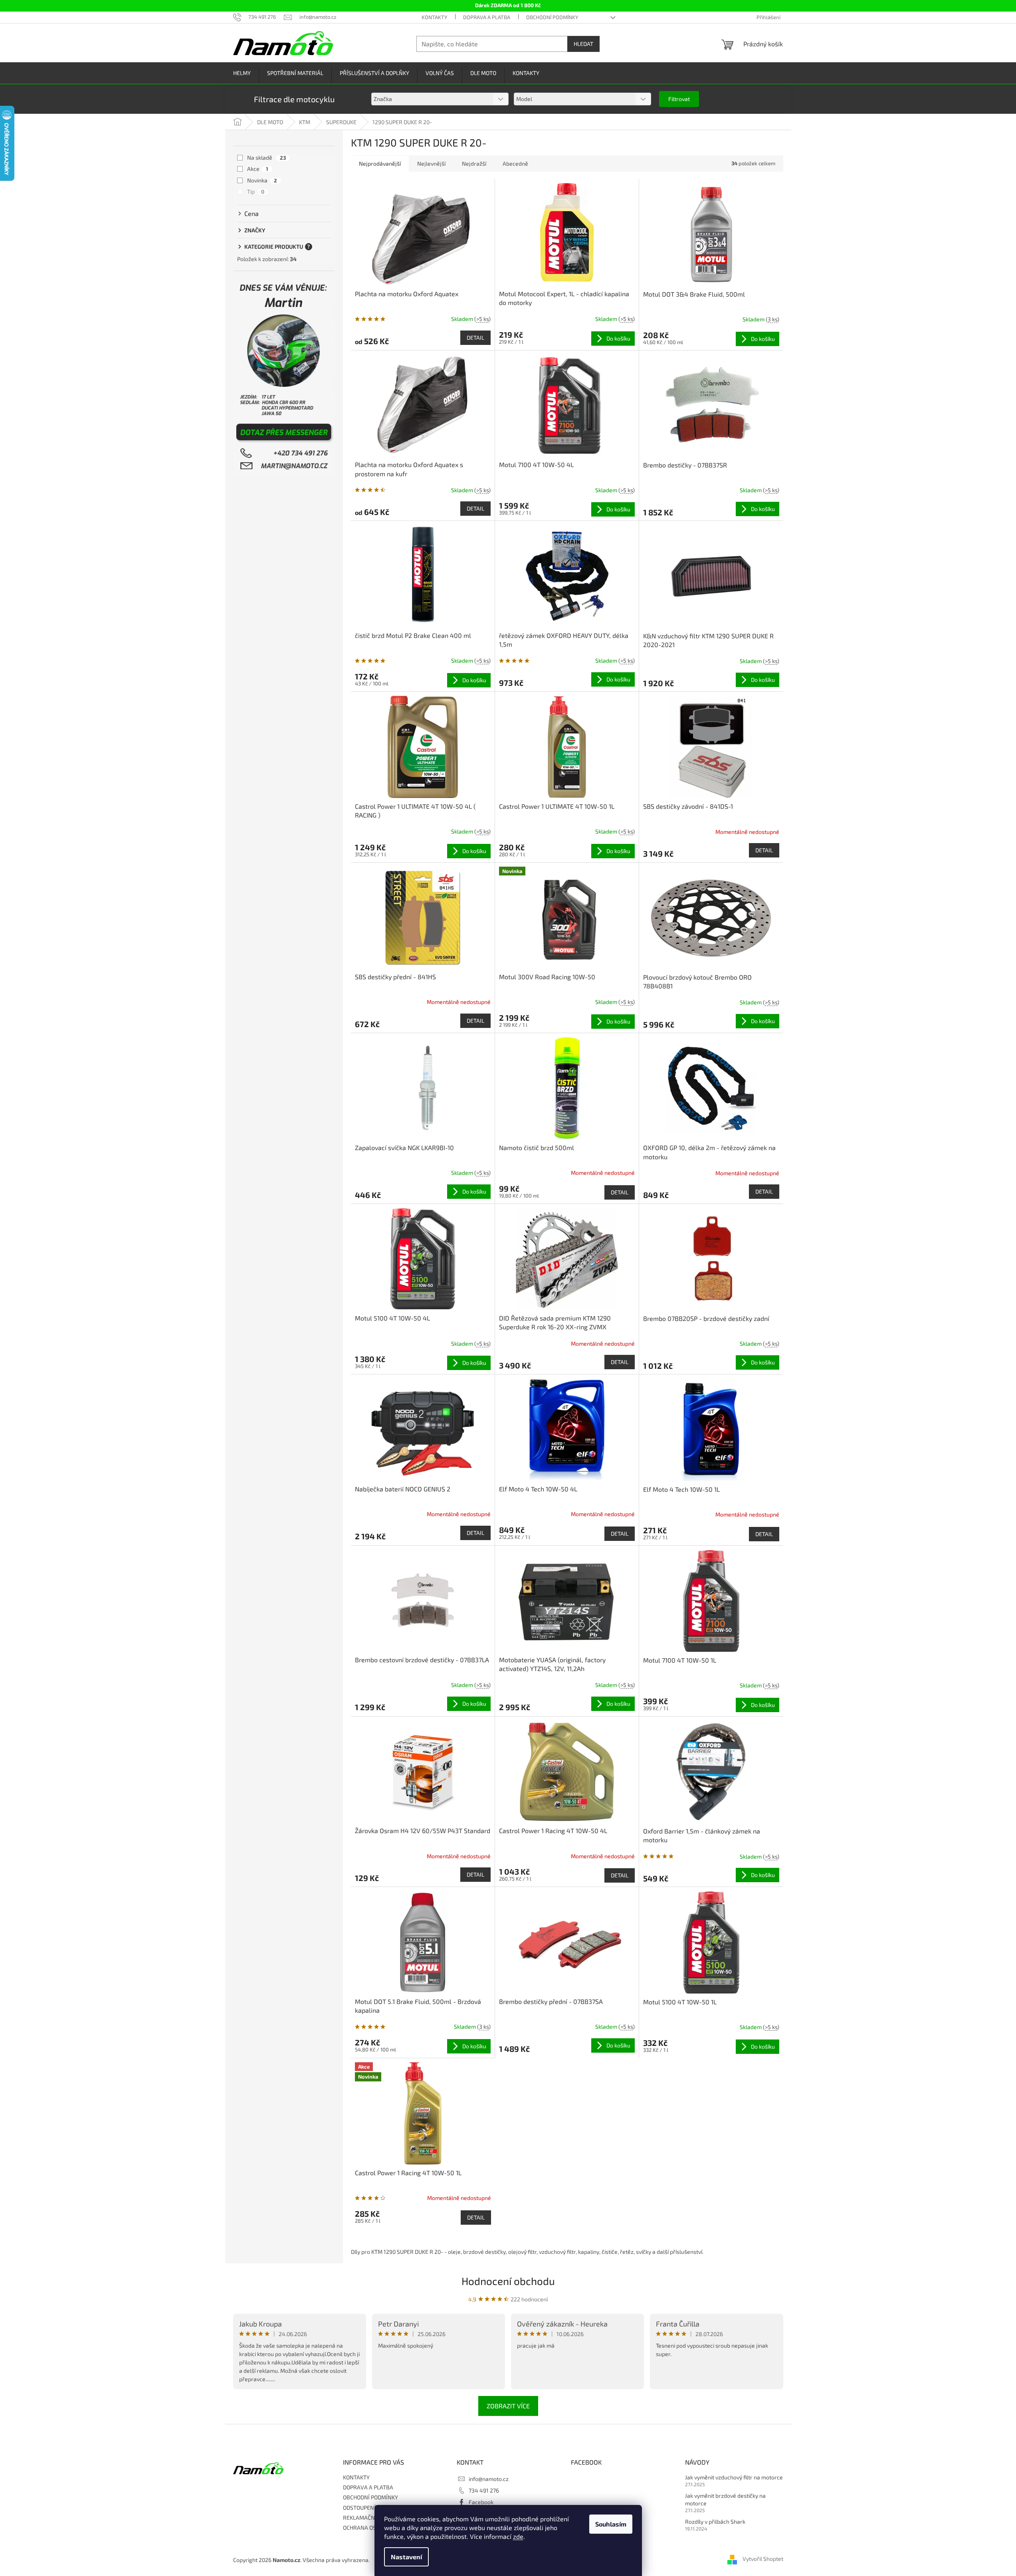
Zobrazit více (508, 2406)
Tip (256, 191)
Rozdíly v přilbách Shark (715, 2522)
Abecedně (515, 163)
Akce (258, 169)
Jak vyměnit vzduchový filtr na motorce (734, 2477)
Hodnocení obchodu (508, 2281)
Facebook (481, 2502)
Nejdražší (474, 163)
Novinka (262, 180)
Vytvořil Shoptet (763, 2559)
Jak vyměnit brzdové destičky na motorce (725, 2499)
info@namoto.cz (489, 2479)
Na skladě (266, 157)
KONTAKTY (434, 17)
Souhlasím (611, 2524)
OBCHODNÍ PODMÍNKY (552, 17)
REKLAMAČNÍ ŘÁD (366, 2518)
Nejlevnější (431, 163)
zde (518, 2536)
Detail (475, 338)
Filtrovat (679, 99)
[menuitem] (242, 73)
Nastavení (406, 2557)
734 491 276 (484, 2490)
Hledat (583, 44)
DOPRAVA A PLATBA (487, 17)
